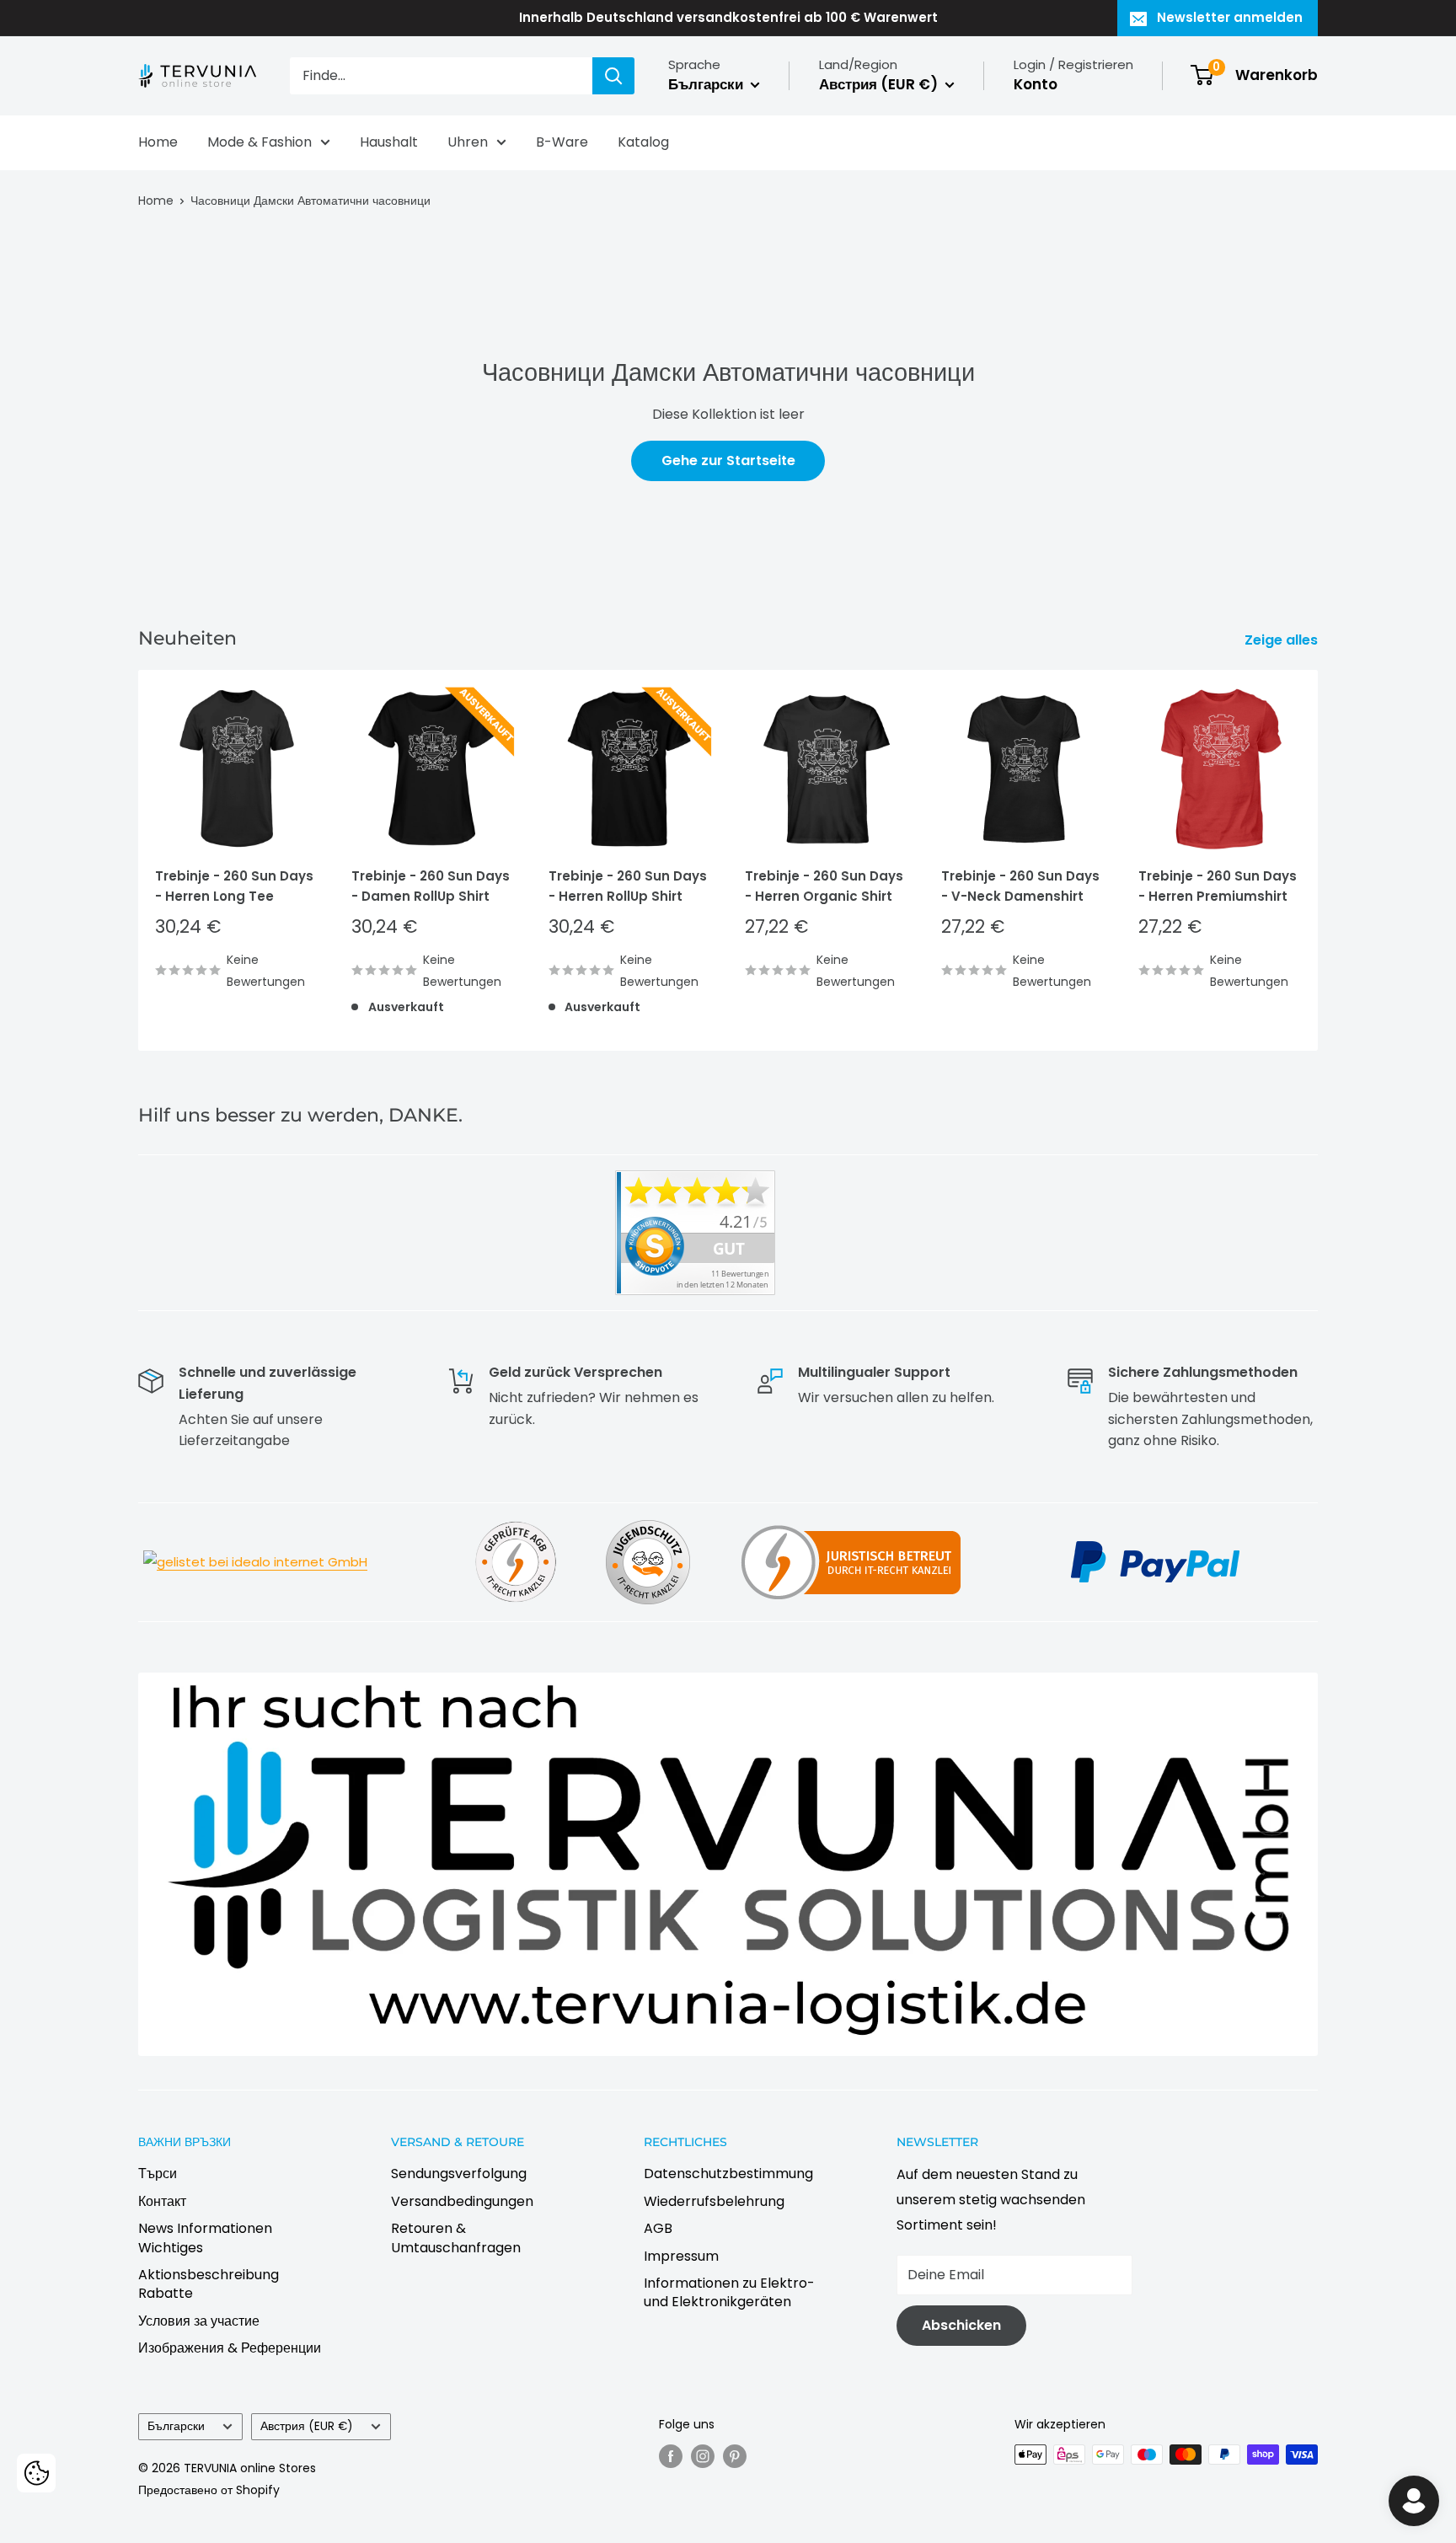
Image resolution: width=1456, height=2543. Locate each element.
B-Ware (562, 142)
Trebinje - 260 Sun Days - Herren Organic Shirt (824, 886)
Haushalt (389, 142)
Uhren (468, 142)
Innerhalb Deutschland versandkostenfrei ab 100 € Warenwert (728, 17)
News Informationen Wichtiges (205, 2238)
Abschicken (961, 2325)
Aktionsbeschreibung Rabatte (209, 2284)
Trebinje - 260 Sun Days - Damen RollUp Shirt (431, 886)
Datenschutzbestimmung (728, 2174)
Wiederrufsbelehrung (714, 2201)
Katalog (643, 142)
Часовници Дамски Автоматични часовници (310, 201)
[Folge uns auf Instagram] (703, 2456)
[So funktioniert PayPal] (1155, 1539)
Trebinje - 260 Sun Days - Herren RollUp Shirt (628, 886)
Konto (1036, 84)
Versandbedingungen (462, 2201)
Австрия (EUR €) (307, 2426)
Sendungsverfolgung (459, 2174)
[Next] (1318, 861)
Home (158, 142)
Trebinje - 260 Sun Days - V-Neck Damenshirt (1020, 886)
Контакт (162, 2201)
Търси (158, 2174)
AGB (658, 2228)
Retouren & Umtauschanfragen (456, 2238)
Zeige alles (1283, 640)
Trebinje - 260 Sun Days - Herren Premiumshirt (1218, 886)
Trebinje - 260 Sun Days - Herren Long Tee (234, 886)
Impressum (681, 2256)
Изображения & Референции (230, 2348)
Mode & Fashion (260, 142)
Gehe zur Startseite (728, 460)
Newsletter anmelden (1230, 17)
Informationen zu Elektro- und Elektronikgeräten (729, 2292)
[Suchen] (613, 76)
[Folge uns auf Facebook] (671, 2456)
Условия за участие (199, 2321)
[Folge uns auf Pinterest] (735, 2456)
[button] (36, 2473)
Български (176, 2426)
